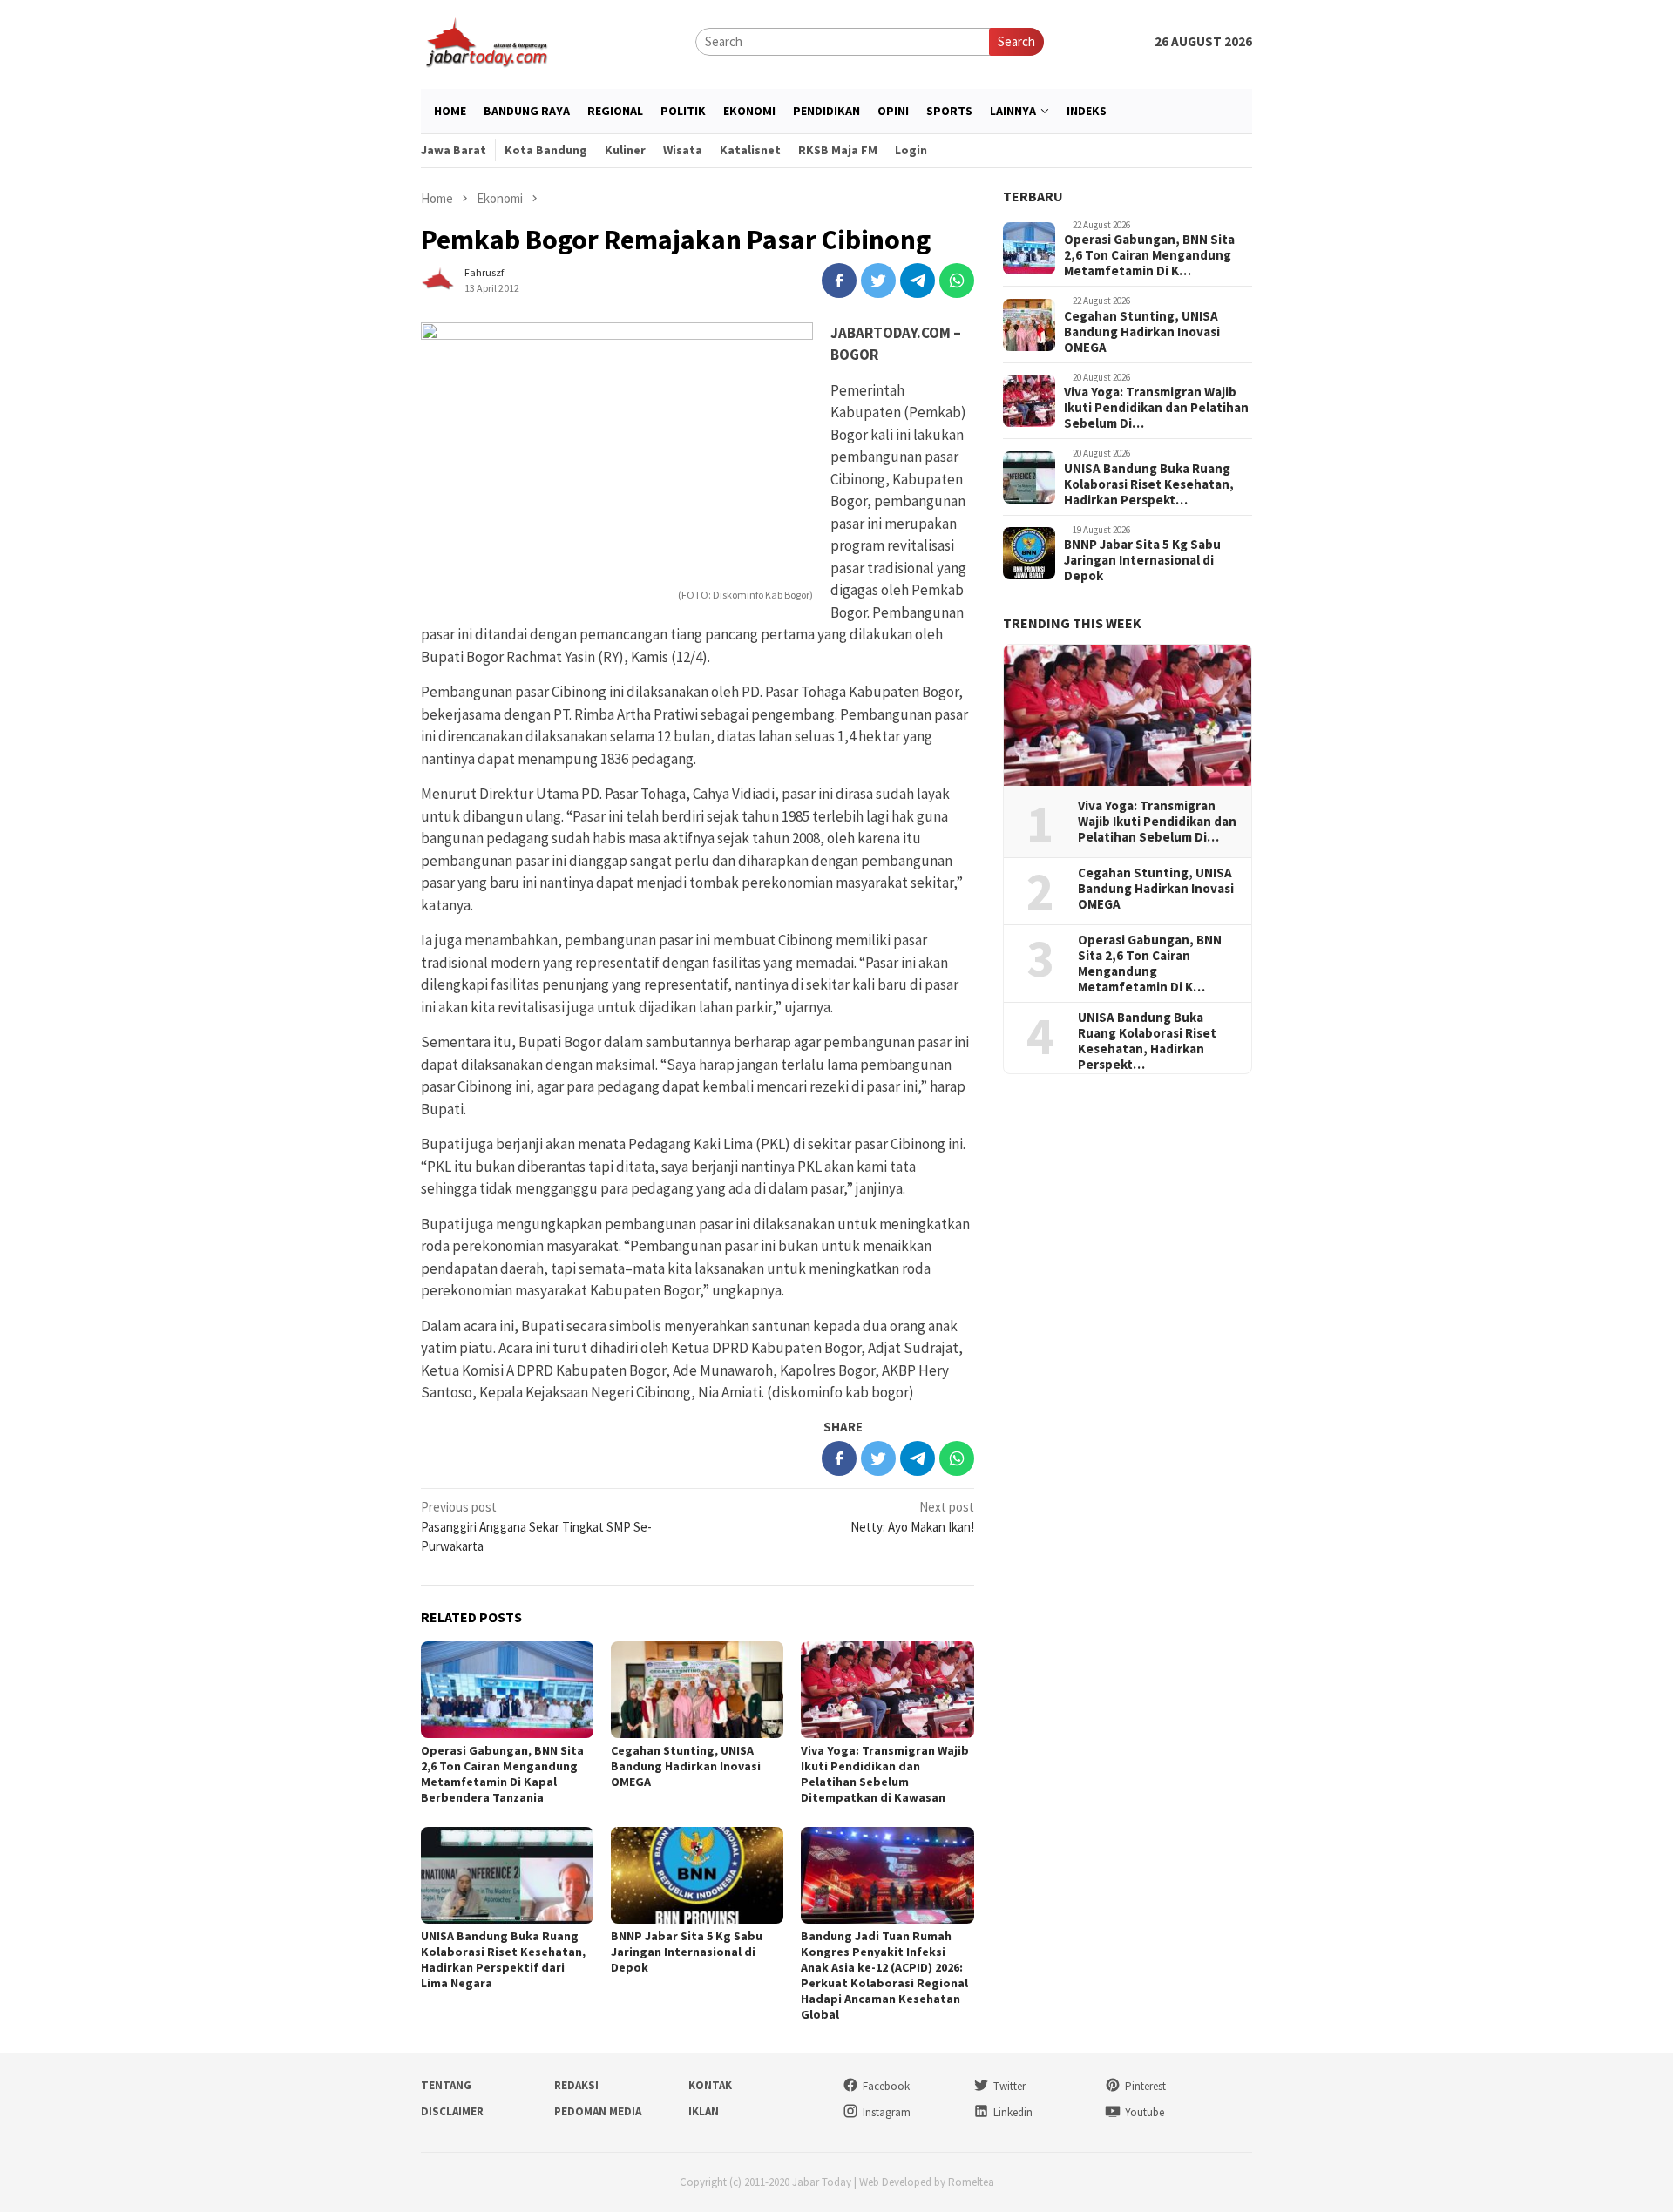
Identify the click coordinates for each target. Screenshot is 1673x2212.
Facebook (886, 2086)
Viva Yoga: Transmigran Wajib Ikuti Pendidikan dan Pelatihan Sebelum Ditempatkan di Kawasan (885, 1774)
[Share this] (839, 281)
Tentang (446, 2085)
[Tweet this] (878, 281)
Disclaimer (452, 2111)
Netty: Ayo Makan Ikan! (912, 1517)
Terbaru (1033, 196)
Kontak (710, 2085)
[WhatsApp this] (957, 281)
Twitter (1009, 2086)
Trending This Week (1072, 624)
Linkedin (1013, 2112)
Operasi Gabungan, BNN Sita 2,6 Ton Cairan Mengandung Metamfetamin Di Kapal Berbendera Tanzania (502, 1774)
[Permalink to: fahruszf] (438, 278)
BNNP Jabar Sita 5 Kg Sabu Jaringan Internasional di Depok (687, 1952)
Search (1016, 41)
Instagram (887, 2112)
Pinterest (1145, 2086)
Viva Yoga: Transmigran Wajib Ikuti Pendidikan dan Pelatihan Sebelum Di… (1156, 409)
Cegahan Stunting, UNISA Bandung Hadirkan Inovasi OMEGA (686, 1766)
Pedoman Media (598, 2111)
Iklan (704, 2111)
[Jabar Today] (486, 41)
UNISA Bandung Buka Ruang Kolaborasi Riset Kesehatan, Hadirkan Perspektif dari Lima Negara (503, 1959)
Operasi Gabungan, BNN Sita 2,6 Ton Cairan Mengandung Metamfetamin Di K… (1149, 256)
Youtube (1145, 2112)
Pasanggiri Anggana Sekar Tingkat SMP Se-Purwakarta (536, 1526)
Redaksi (576, 2085)
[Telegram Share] (918, 281)
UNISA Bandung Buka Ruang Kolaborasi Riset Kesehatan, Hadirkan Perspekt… (1149, 484)
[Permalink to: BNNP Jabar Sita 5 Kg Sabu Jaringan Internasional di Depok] (697, 1875)
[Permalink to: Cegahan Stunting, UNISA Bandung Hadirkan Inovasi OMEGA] (697, 1690)
